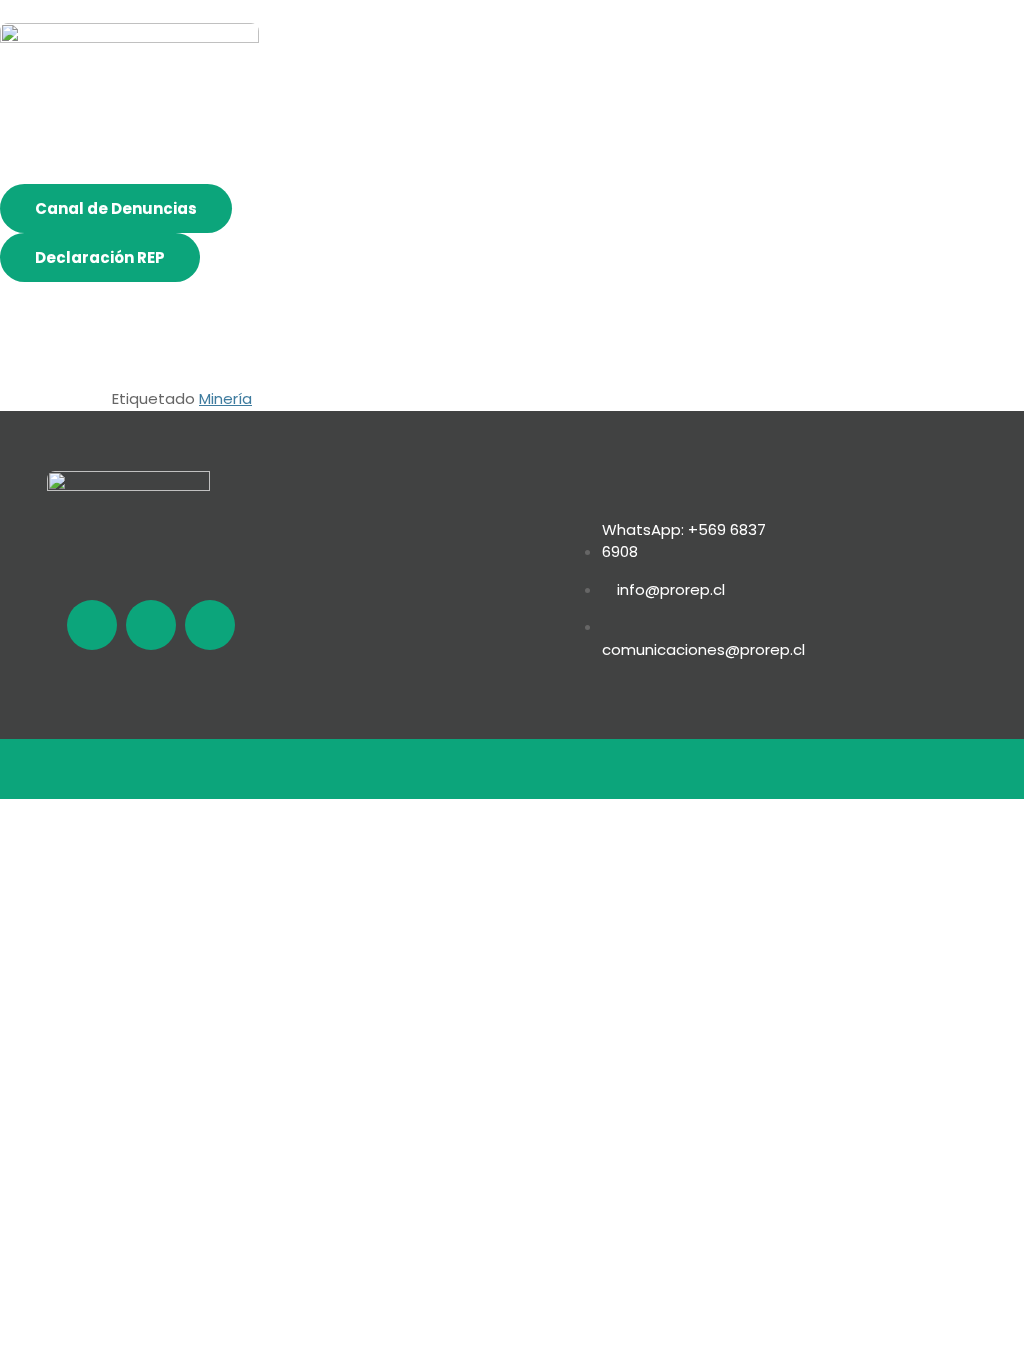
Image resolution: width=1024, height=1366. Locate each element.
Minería (225, 398)
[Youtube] (210, 625)
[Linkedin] (92, 625)
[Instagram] (151, 625)
